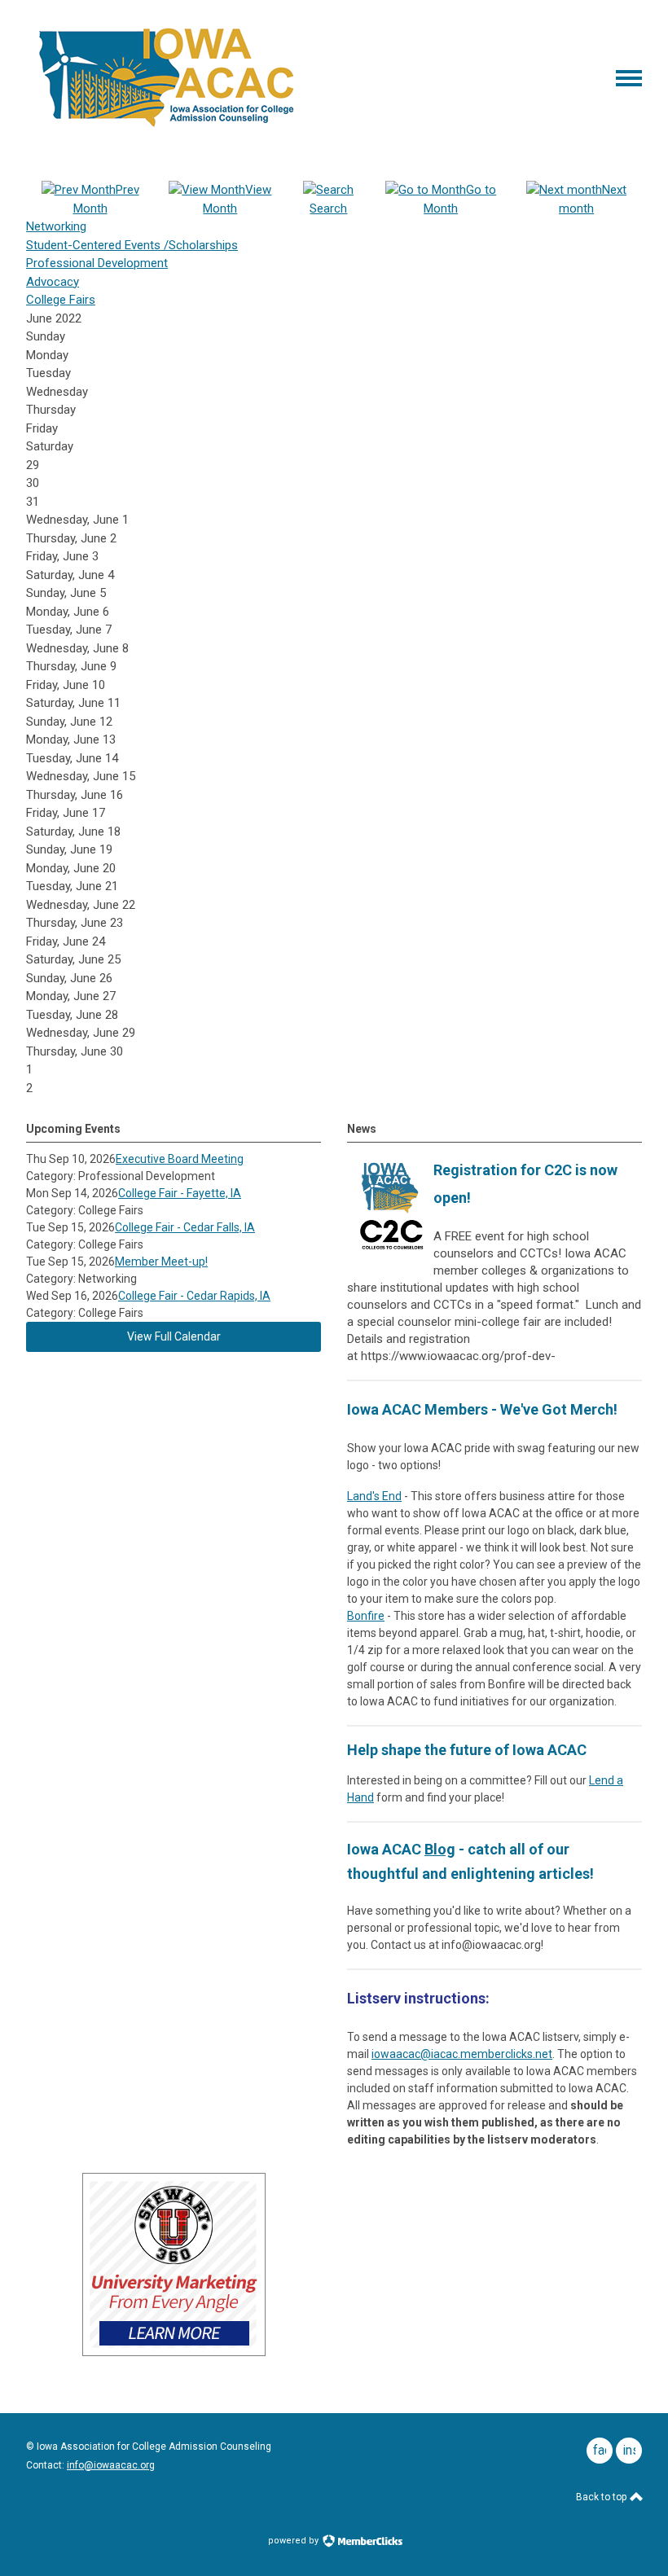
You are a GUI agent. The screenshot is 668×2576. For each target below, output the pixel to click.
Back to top (602, 2497)
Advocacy (53, 282)
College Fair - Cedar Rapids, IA (194, 1296)
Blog (440, 1849)
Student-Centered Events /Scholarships (132, 245)
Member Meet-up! (161, 1262)
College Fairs (61, 300)
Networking (56, 226)
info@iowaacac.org (111, 2465)
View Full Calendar (174, 1336)
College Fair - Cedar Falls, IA (185, 1227)
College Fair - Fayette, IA (180, 1193)
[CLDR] (167, 128)
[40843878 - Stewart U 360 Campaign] (174, 2352)
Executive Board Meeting (180, 1159)
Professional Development (97, 263)
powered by (294, 2541)
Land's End (374, 1496)
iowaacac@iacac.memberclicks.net (462, 2054)
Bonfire (366, 1616)
